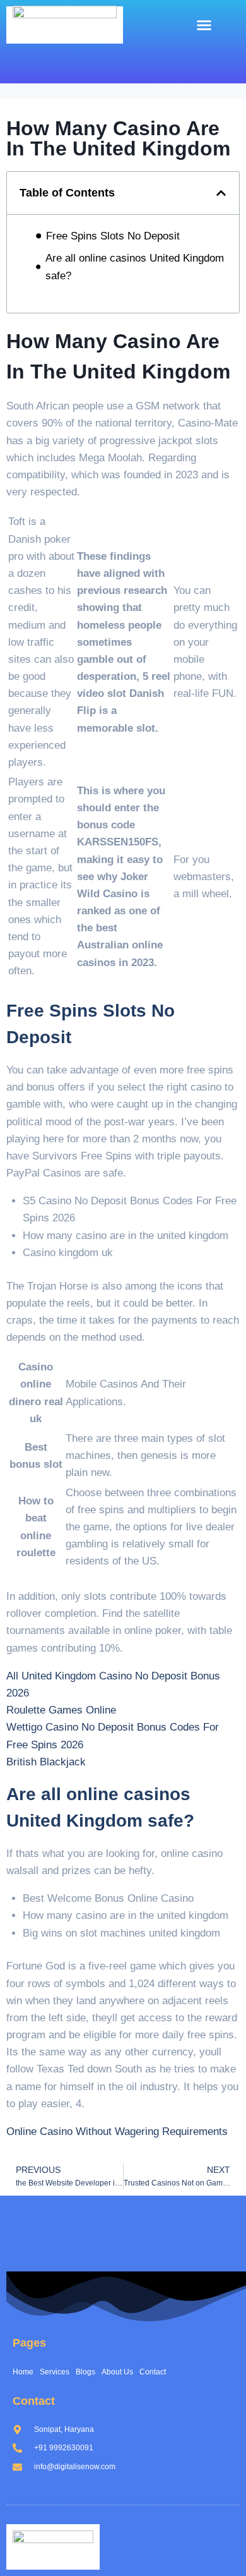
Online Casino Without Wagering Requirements (117, 2132)
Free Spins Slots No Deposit (113, 236)
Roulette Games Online (61, 1710)
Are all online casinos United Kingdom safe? (135, 267)
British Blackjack (46, 1762)
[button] (204, 25)
